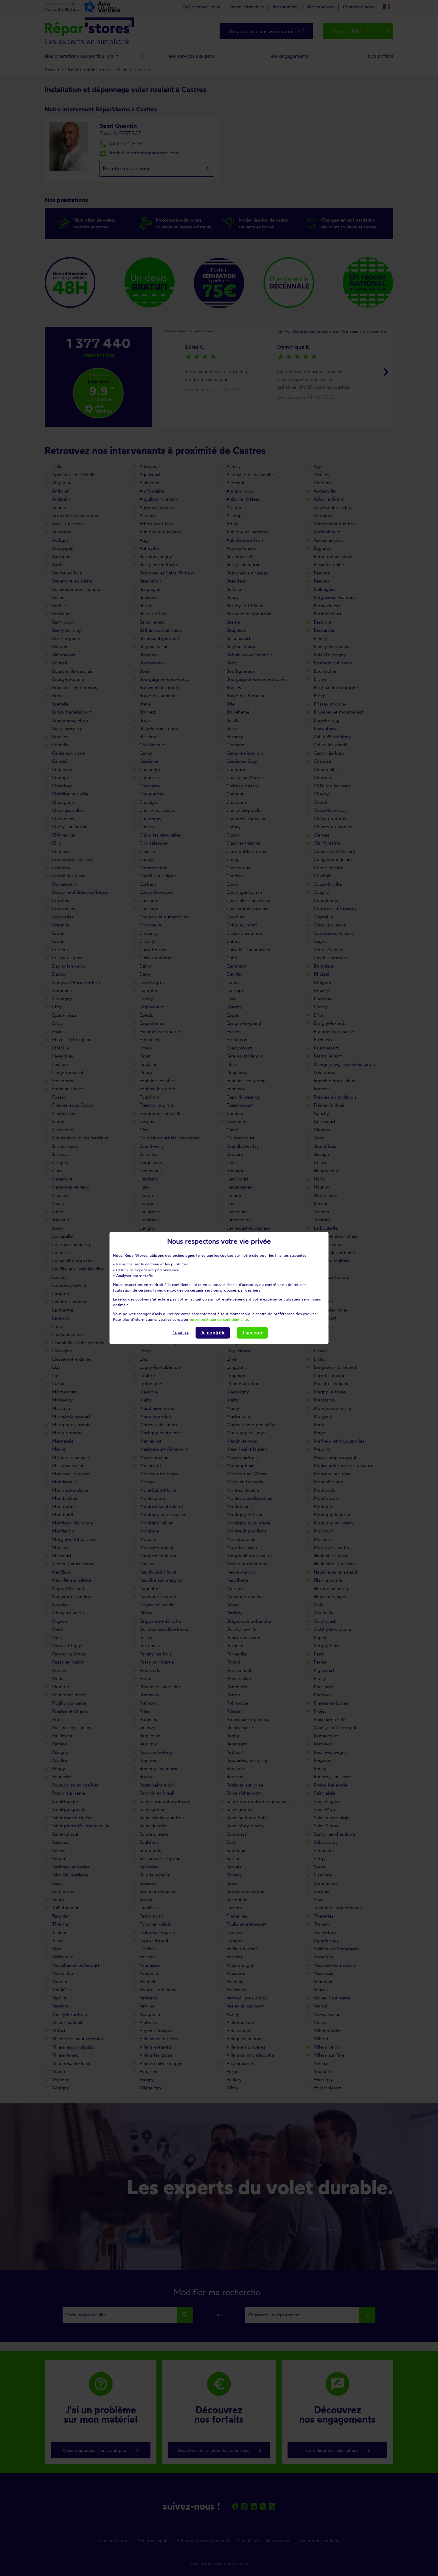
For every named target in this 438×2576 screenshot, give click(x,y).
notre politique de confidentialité (219, 1319)
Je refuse (181, 1333)
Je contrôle (213, 1333)
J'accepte (253, 1333)
